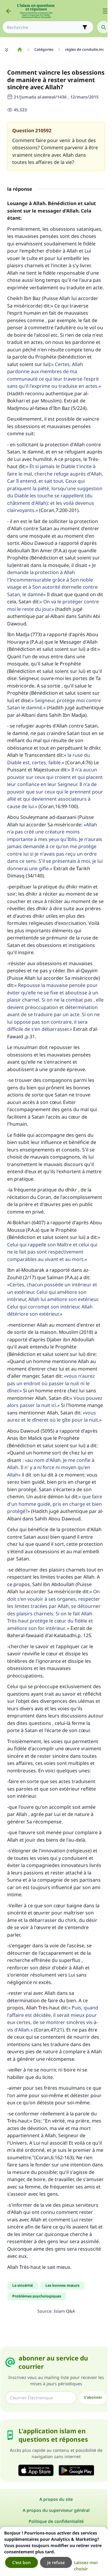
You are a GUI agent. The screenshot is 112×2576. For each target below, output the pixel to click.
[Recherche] (103, 27)
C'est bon (22, 2562)
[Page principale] (20, 50)
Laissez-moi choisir (86, 2566)
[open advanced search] (85, 27)
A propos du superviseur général (56, 2510)
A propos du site (56, 2499)
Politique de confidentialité (56, 2521)
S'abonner (93, 2397)
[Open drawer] (105, 11)
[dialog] (54, 2551)
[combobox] (44, 27)
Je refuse (56, 2562)
